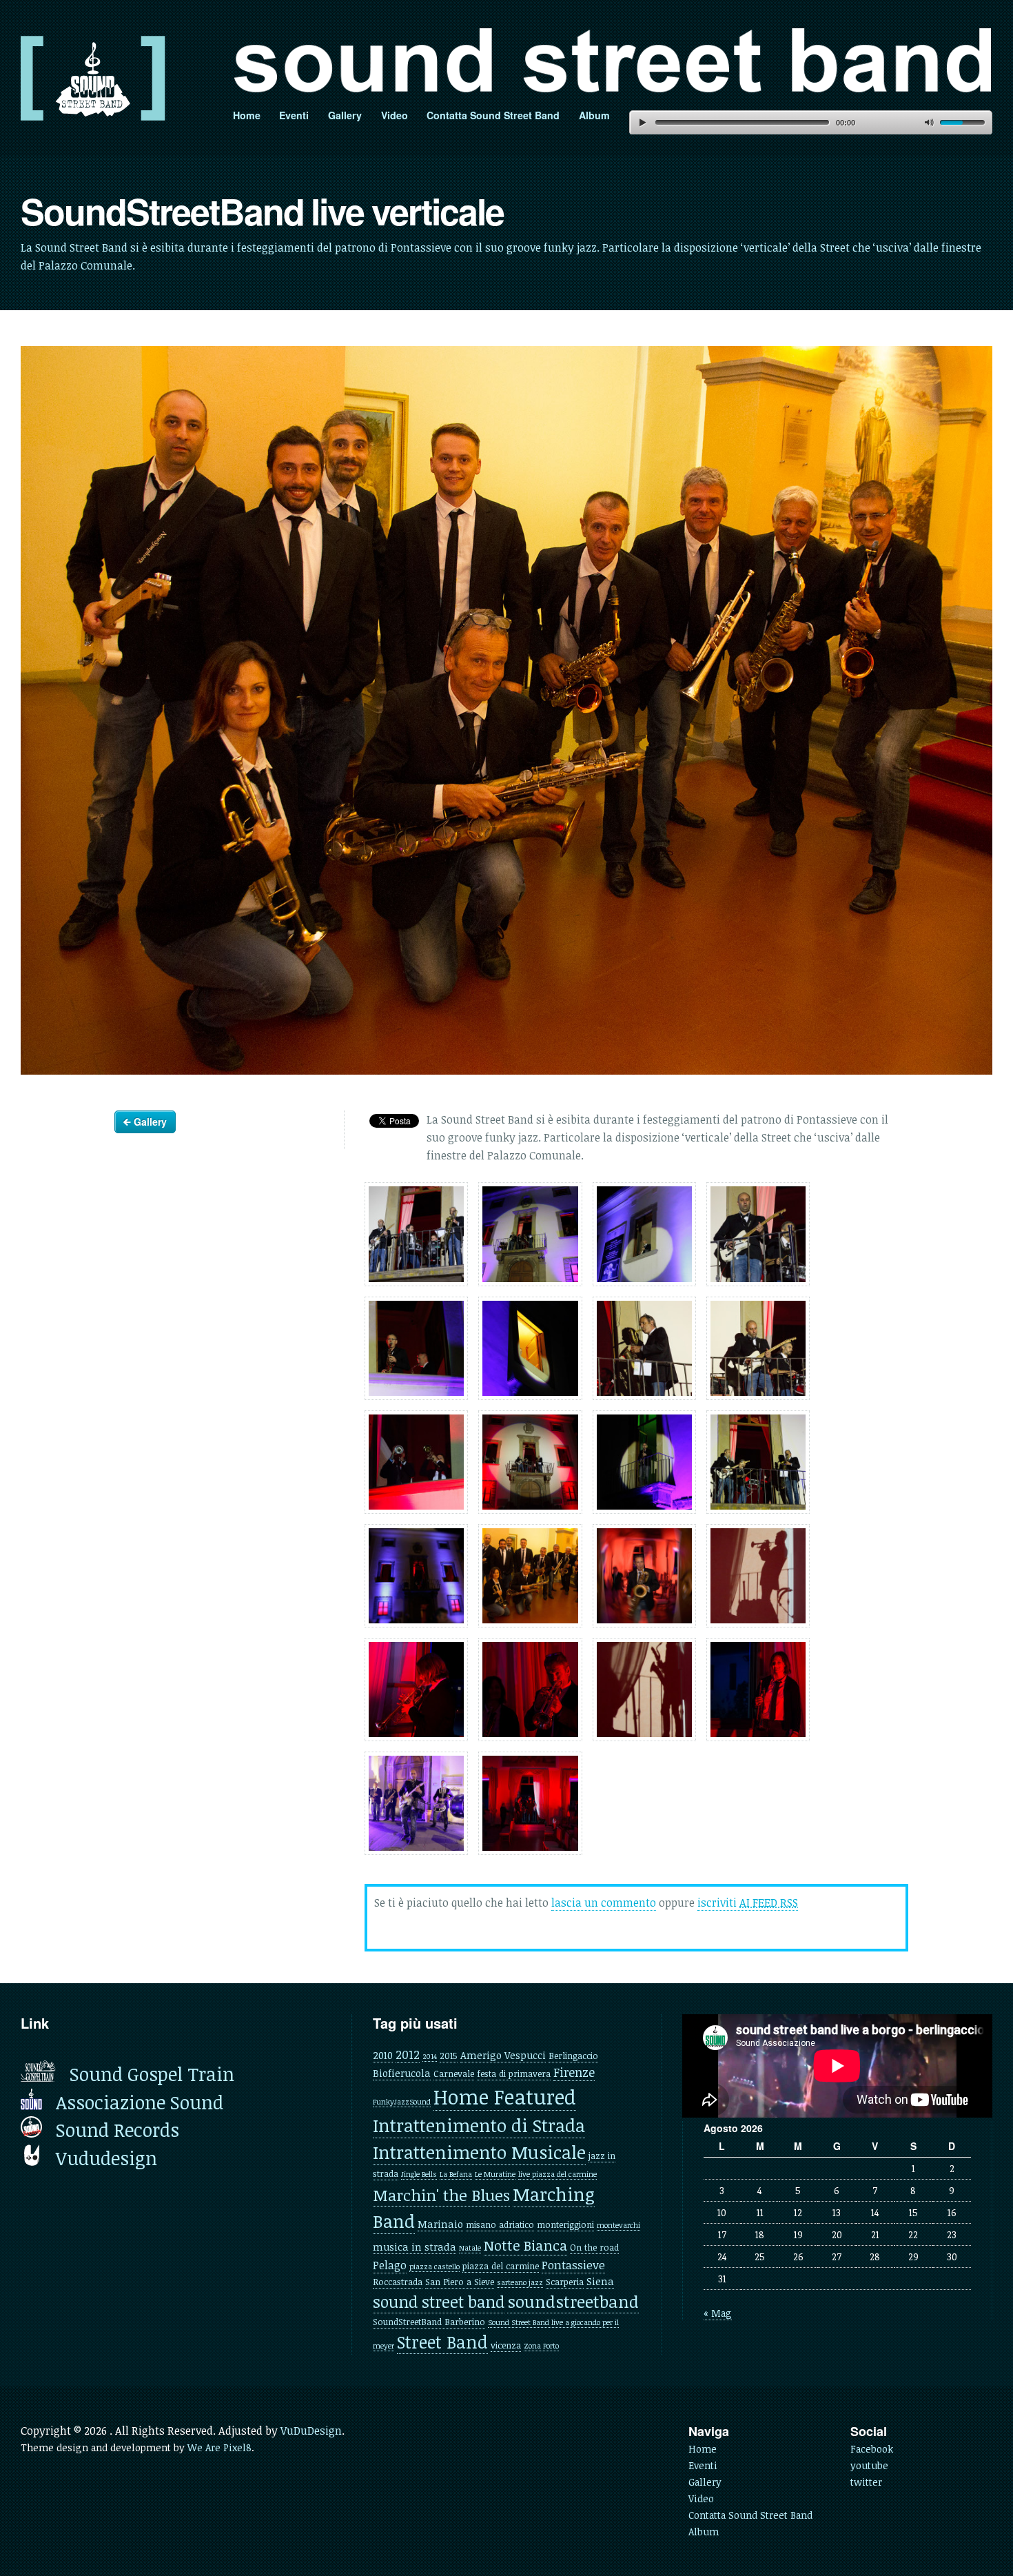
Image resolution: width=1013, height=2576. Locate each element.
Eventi (294, 115)
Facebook (872, 2449)
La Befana (456, 2174)
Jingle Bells (419, 2174)
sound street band (439, 2302)
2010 (383, 2055)
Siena (600, 2281)
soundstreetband (573, 2301)
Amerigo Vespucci (503, 2055)
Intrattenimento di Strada (479, 2125)
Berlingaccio (573, 2056)
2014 (430, 2056)
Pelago (390, 2265)
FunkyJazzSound (402, 2102)
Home (247, 115)
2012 (408, 2054)
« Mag (718, 2313)
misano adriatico (500, 2224)
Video (395, 115)
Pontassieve (573, 2265)
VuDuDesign (311, 2431)
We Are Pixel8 (219, 2447)
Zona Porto (541, 2346)
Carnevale (454, 2073)
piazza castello (434, 2266)
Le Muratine (495, 2174)
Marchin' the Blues (441, 2195)
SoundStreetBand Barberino (429, 2322)
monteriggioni (565, 2224)
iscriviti (748, 1903)
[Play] (642, 122)
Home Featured (505, 2096)
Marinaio (440, 2224)
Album (594, 115)
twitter (866, 2482)
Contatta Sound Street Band (493, 115)
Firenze (574, 2072)
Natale (470, 2248)
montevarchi (618, 2225)
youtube (869, 2465)
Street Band (442, 2342)
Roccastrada (398, 2282)
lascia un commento (604, 1903)
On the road (594, 2247)
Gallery (345, 115)
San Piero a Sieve (460, 2282)
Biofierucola (402, 2073)
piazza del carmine (501, 2266)
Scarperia (565, 2282)
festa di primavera (514, 2073)
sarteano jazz (520, 2282)
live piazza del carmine (557, 2174)
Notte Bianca (525, 2245)
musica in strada (415, 2247)
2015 (449, 2056)
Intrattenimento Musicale (479, 2152)
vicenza (506, 2345)
